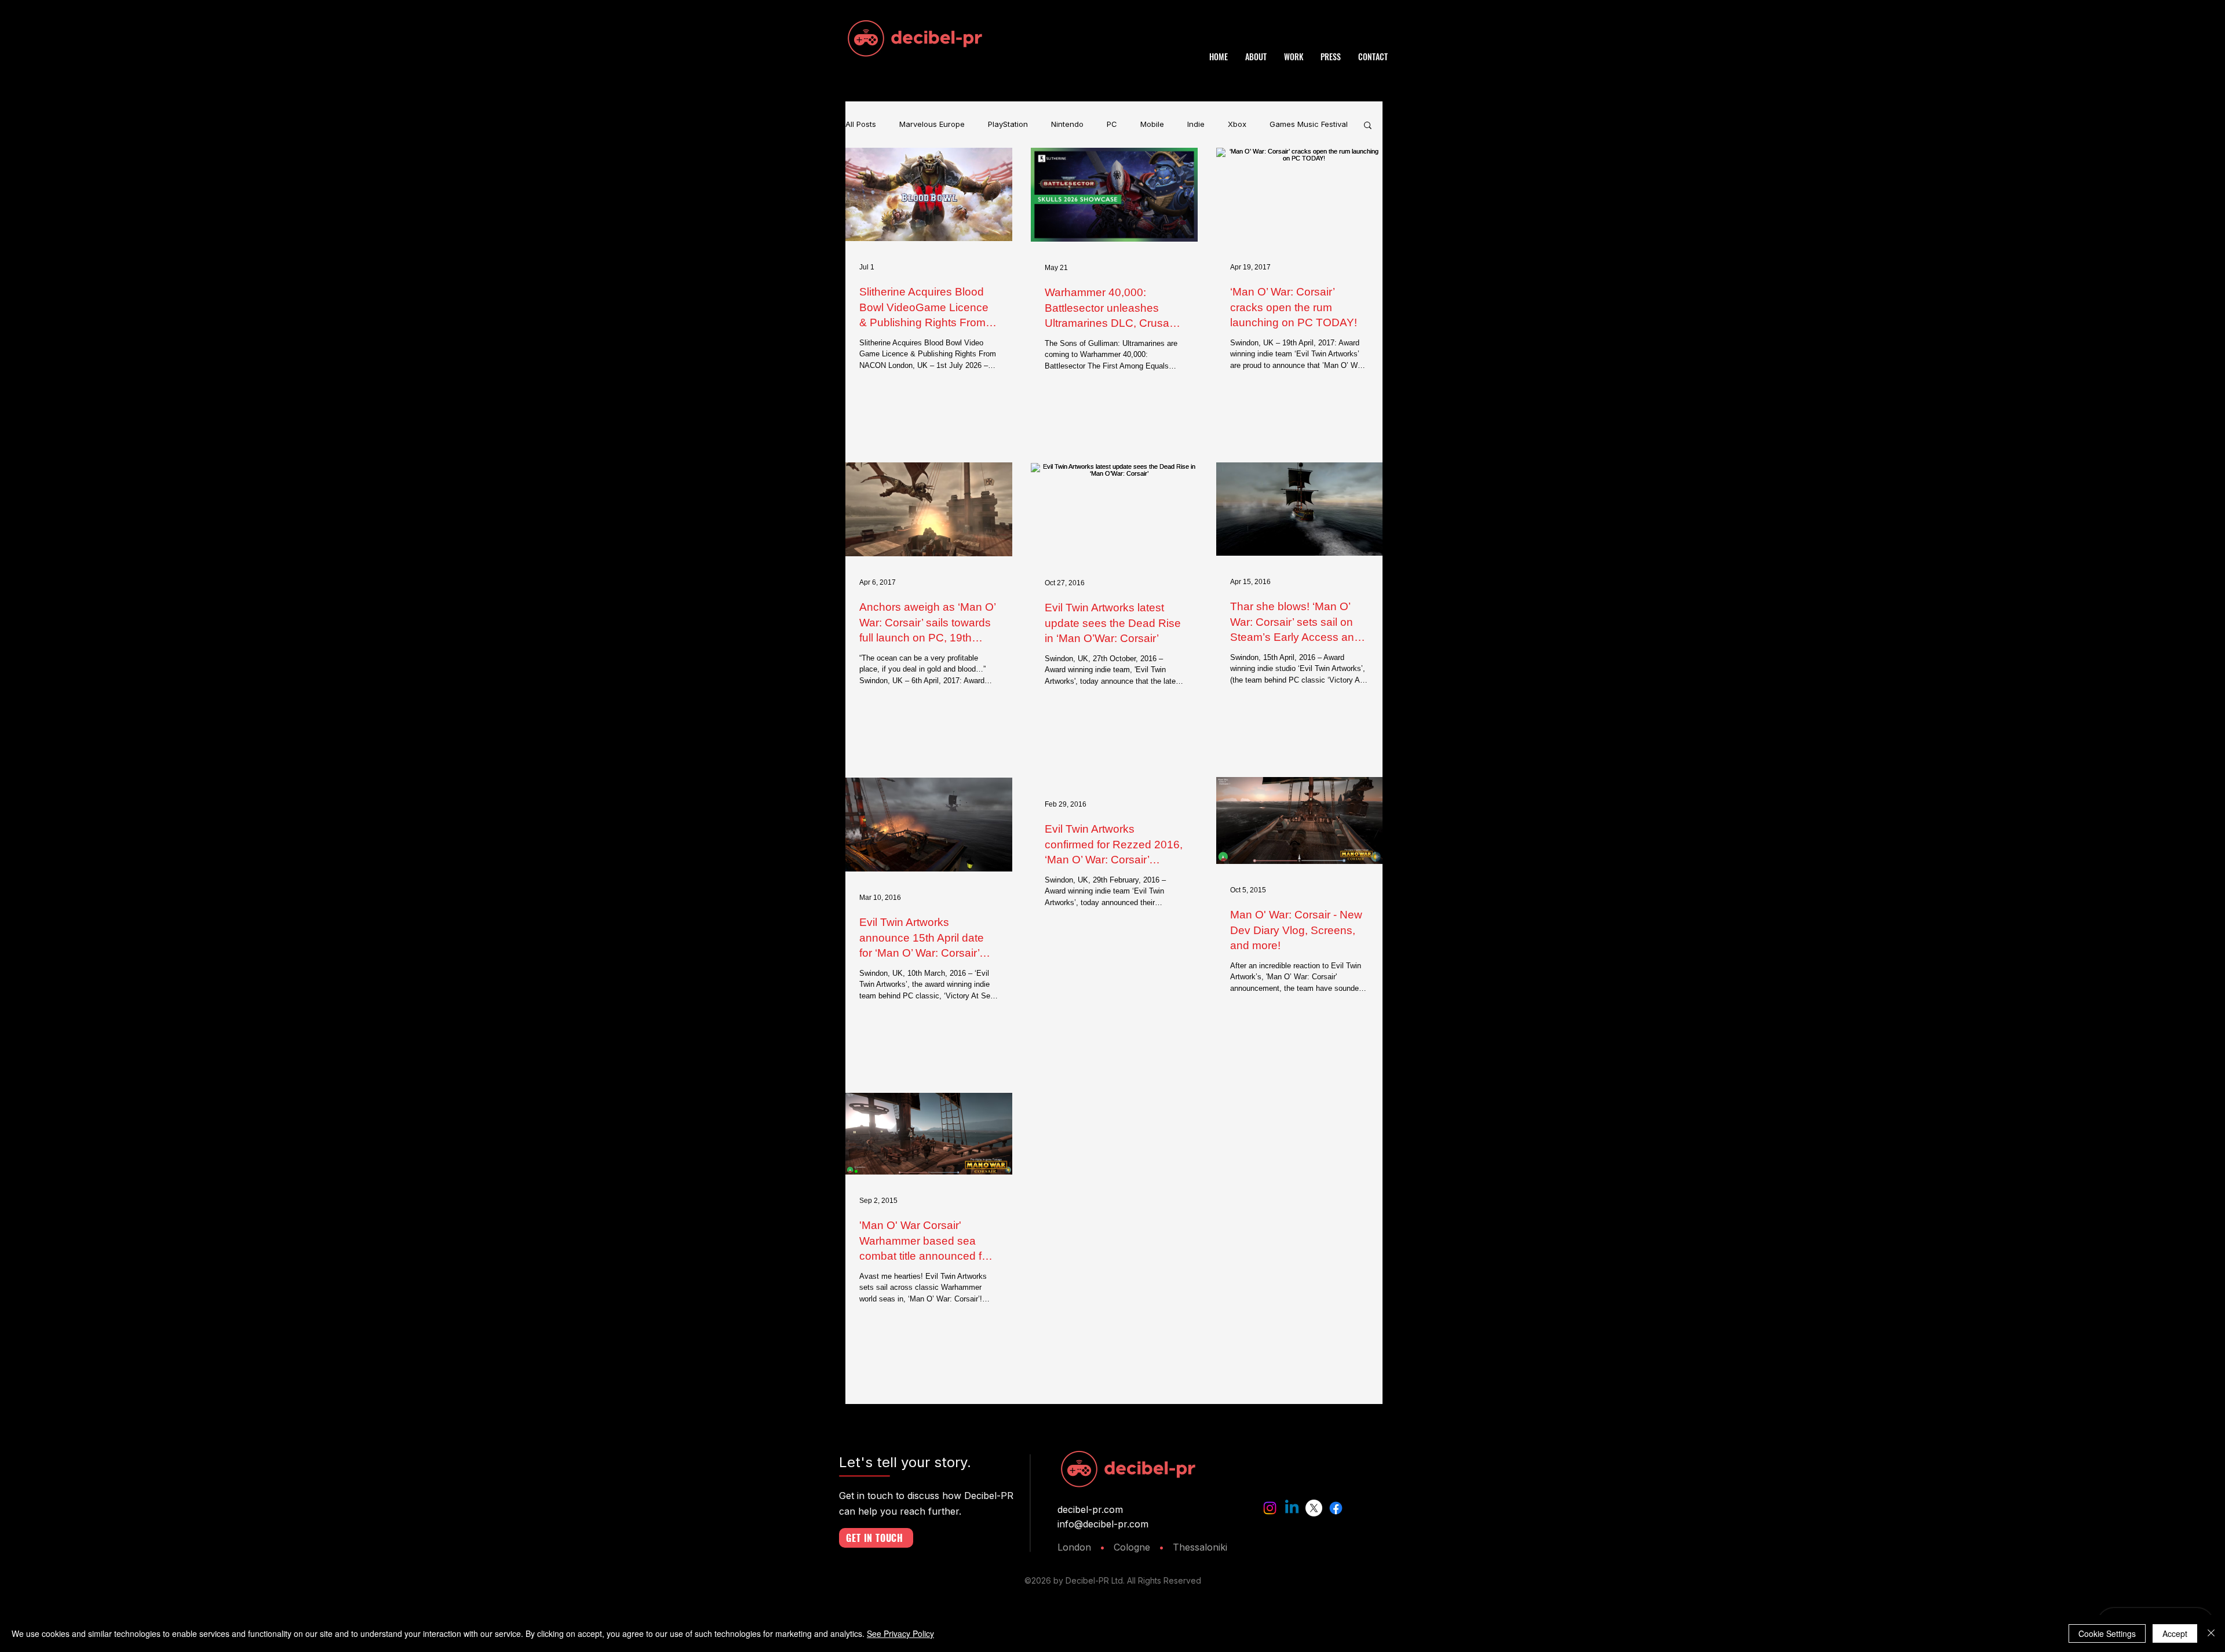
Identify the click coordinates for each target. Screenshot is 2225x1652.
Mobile (1152, 124)
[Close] (2211, 1633)
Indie (1196, 124)
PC (1112, 124)
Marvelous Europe (932, 124)
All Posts (861, 124)
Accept (2175, 1633)
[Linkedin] (1292, 1508)
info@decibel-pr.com (1103, 1524)
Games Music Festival (1309, 124)
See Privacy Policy (900, 1633)
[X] (1314, 1508)
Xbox (1237, 124)
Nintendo (1067, 124)
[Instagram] (1270, 1508)
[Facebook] (1336, 1508)
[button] (1368, 126)
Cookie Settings (2107, 1633)
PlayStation (1008, 124)
